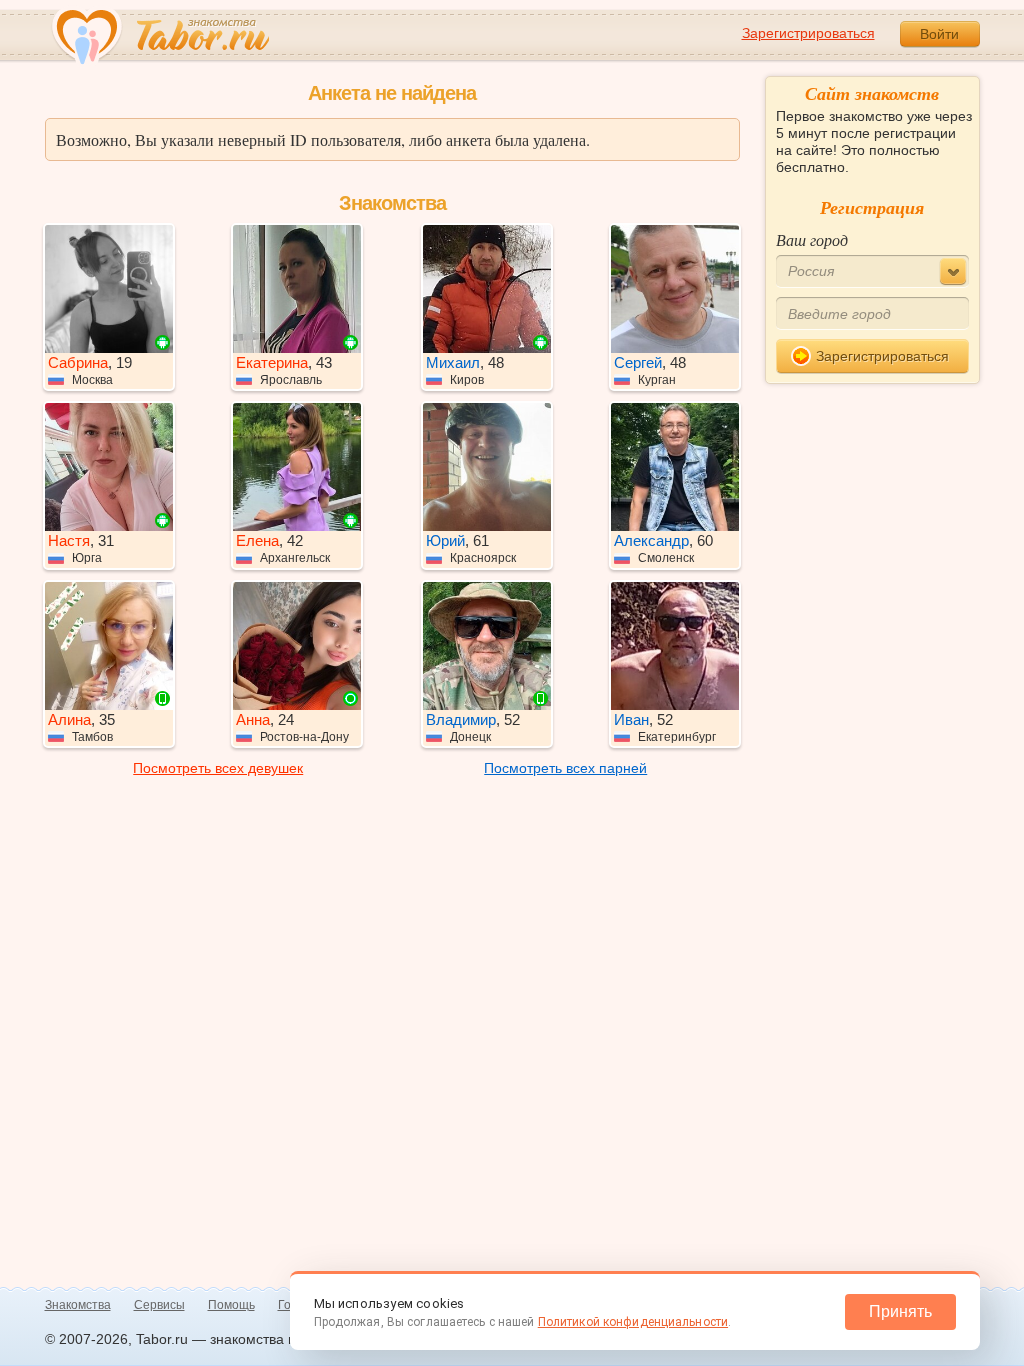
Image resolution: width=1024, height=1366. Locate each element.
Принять (900, 1311)
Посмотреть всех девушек (218, 768)
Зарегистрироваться (808, 33)
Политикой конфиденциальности (633, 1322)
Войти (939, 34)
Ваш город (812, 239)
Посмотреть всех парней (565, 768)
